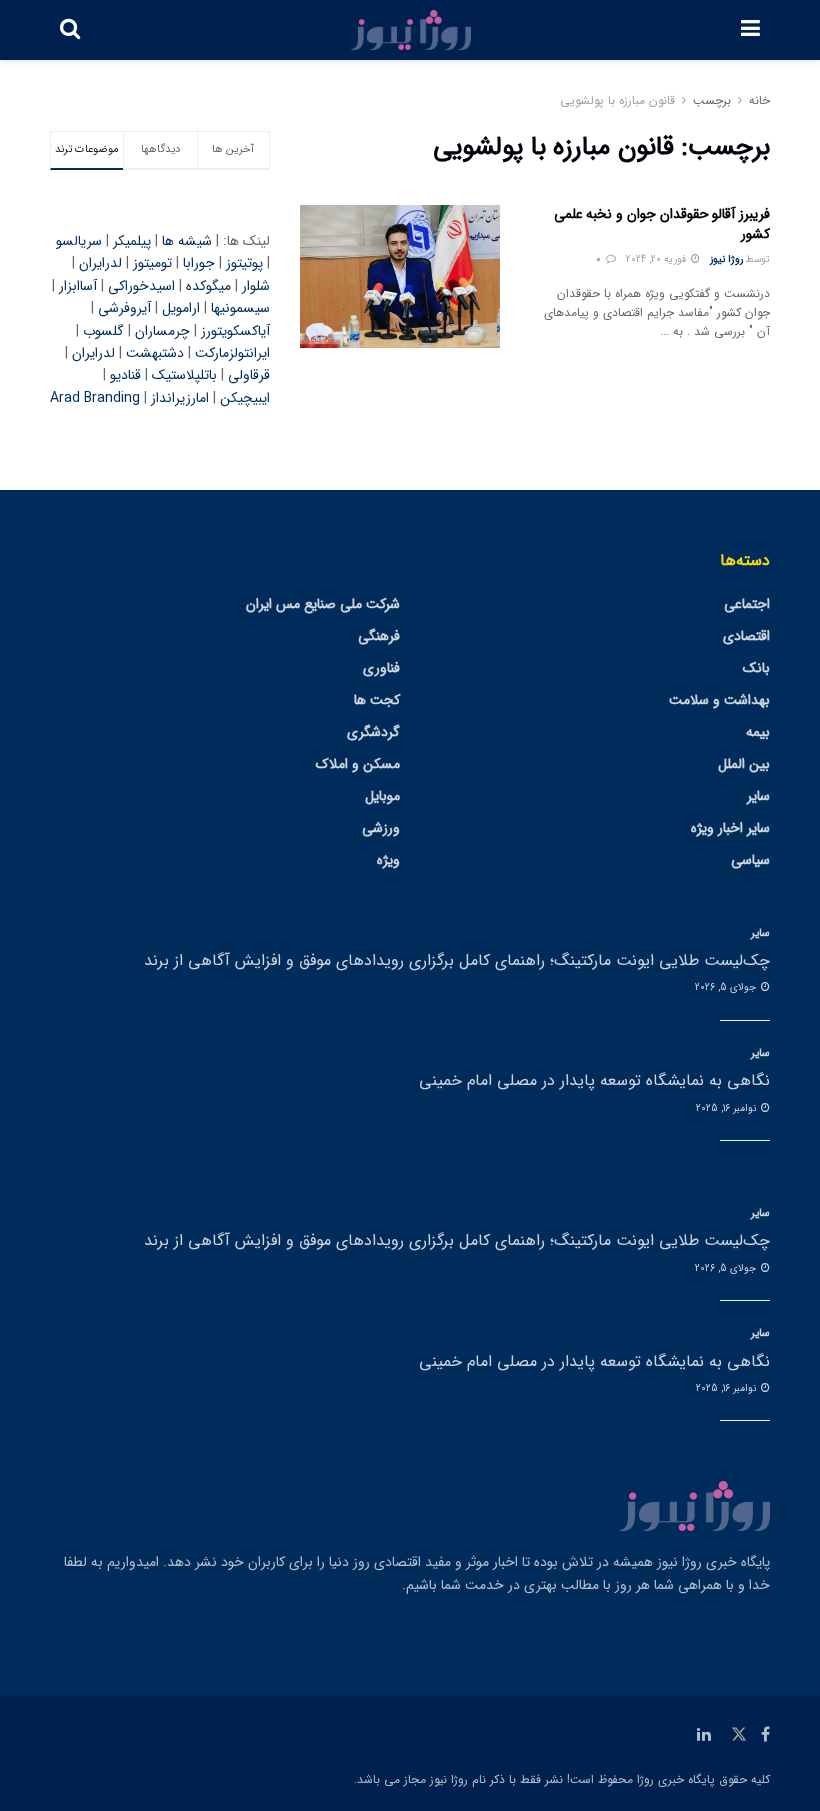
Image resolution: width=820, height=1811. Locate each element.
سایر (758, 796)
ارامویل (181, 308)
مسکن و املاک (358, 764)
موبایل (382, 796)
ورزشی (381, 828)
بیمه (758, 732)
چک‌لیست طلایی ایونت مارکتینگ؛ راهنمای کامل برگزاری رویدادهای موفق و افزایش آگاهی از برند (457, 960)
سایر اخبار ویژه (730, 828)
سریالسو (79, 241)
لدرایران (100, 263)
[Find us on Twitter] (739, 1735)
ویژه (388, 860)
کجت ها (377, 700)
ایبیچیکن (245, 398)
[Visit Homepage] (411, 30)
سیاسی (750, 860)
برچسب (712, 100)
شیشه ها (187, 241)
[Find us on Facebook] (765, 1735)
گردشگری (373, 732)
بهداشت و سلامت (719, 700)
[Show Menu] (750, 30)
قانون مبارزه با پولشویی (617, 100)
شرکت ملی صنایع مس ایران (323, 604)
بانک (756, 668)
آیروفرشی (124, 308)
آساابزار (78, 286)
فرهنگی (379, 636)
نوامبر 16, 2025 (727, 1108)
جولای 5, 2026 (727, 987)
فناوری (381, 668)
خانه (759, 100)
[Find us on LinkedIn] (704, 1735)
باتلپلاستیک (184, 375)
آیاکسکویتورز (235, 331)
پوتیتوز (244, 263)
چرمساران (162, 331)
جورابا (199, 263)
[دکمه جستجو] (70, 30)
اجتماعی (747, 604)
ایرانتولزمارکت (232, 353)
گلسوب (103, 331)
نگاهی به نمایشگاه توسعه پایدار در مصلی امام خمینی (594, 1080)
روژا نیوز (726, 259)
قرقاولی (249, 375)
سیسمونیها (240, 308)
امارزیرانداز (180, 398)
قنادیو (125, 375)
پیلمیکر (132, 241)
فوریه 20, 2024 (657, 259)
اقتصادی (746, 636)
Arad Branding (95, 398)
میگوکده (208, 286)
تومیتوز (152, 263)
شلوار (256, 286)
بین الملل (744, 764)
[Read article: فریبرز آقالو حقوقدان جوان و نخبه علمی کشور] (400, 276)
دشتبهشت (155, 353)
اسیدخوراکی (141, 286)
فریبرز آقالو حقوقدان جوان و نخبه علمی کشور (662, 224)
